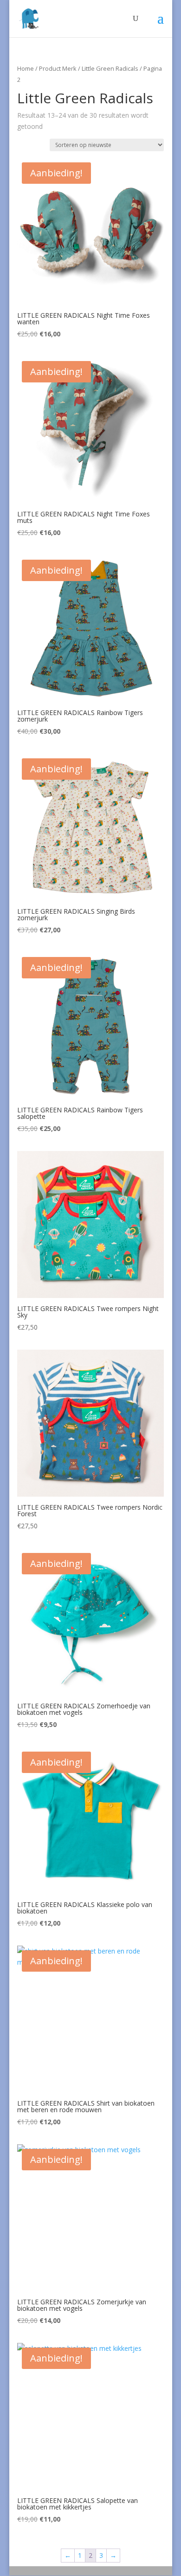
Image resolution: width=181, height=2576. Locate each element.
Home (26, 68)
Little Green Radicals (110, 68)
